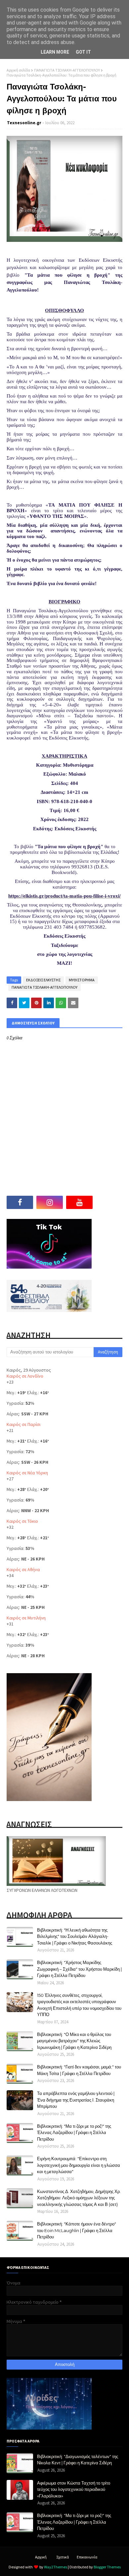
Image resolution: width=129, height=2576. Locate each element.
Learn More (55, 52)
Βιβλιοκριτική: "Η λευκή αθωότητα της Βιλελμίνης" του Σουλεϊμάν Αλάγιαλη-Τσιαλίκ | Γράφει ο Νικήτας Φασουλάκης (75, 1936)
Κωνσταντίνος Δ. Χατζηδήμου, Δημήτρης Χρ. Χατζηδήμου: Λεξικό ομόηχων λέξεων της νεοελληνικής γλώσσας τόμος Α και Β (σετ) (79, 2198)
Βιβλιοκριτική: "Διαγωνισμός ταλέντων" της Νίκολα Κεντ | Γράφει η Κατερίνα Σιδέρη (78, 2460)
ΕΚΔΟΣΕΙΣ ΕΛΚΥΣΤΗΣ (43, 980)
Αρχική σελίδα (18, 70)
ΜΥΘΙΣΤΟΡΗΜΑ (82, 980)
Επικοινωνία (87, 2557)
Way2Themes (56, 2567)
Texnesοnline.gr (24, 123)
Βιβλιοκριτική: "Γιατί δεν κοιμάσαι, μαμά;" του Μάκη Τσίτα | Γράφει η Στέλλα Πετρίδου (79, 2070)
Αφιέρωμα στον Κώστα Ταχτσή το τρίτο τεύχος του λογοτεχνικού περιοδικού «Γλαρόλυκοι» (74, 2489)
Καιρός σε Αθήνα (23, 1569)
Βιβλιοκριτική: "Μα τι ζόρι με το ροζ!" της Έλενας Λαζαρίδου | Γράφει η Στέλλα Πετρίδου (74, 2133)
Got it (83, 52)
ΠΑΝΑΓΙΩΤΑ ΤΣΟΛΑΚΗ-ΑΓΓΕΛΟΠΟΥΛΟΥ (67, 70)
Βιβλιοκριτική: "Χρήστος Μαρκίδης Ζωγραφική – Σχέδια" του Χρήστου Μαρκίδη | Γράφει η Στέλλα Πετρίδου (79, 1969)
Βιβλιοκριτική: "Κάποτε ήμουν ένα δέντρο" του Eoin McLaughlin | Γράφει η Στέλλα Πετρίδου (77, 2230)
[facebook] (20, 1202)
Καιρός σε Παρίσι (23, 1424)
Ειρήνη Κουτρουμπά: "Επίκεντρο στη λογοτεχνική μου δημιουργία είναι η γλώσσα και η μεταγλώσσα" (79, 2165)
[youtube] (79, 1202)
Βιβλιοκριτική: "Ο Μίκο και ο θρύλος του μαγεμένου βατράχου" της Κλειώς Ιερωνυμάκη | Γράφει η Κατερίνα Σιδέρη (74, 2041)
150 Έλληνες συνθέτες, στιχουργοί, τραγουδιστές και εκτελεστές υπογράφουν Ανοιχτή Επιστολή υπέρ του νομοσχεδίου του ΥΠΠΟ (79, 2005)
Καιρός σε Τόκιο (22, 1521)
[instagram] (50, 1202)
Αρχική (41, 2557)
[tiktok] (109, 1202)
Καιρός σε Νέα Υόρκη (27, 1473)
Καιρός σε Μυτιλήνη (26, 1618)
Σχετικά (63, 2557)
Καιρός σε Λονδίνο (25, 1376)
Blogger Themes (107, 2567)
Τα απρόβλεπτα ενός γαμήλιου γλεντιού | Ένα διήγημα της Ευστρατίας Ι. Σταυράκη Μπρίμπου (76, 2100)
